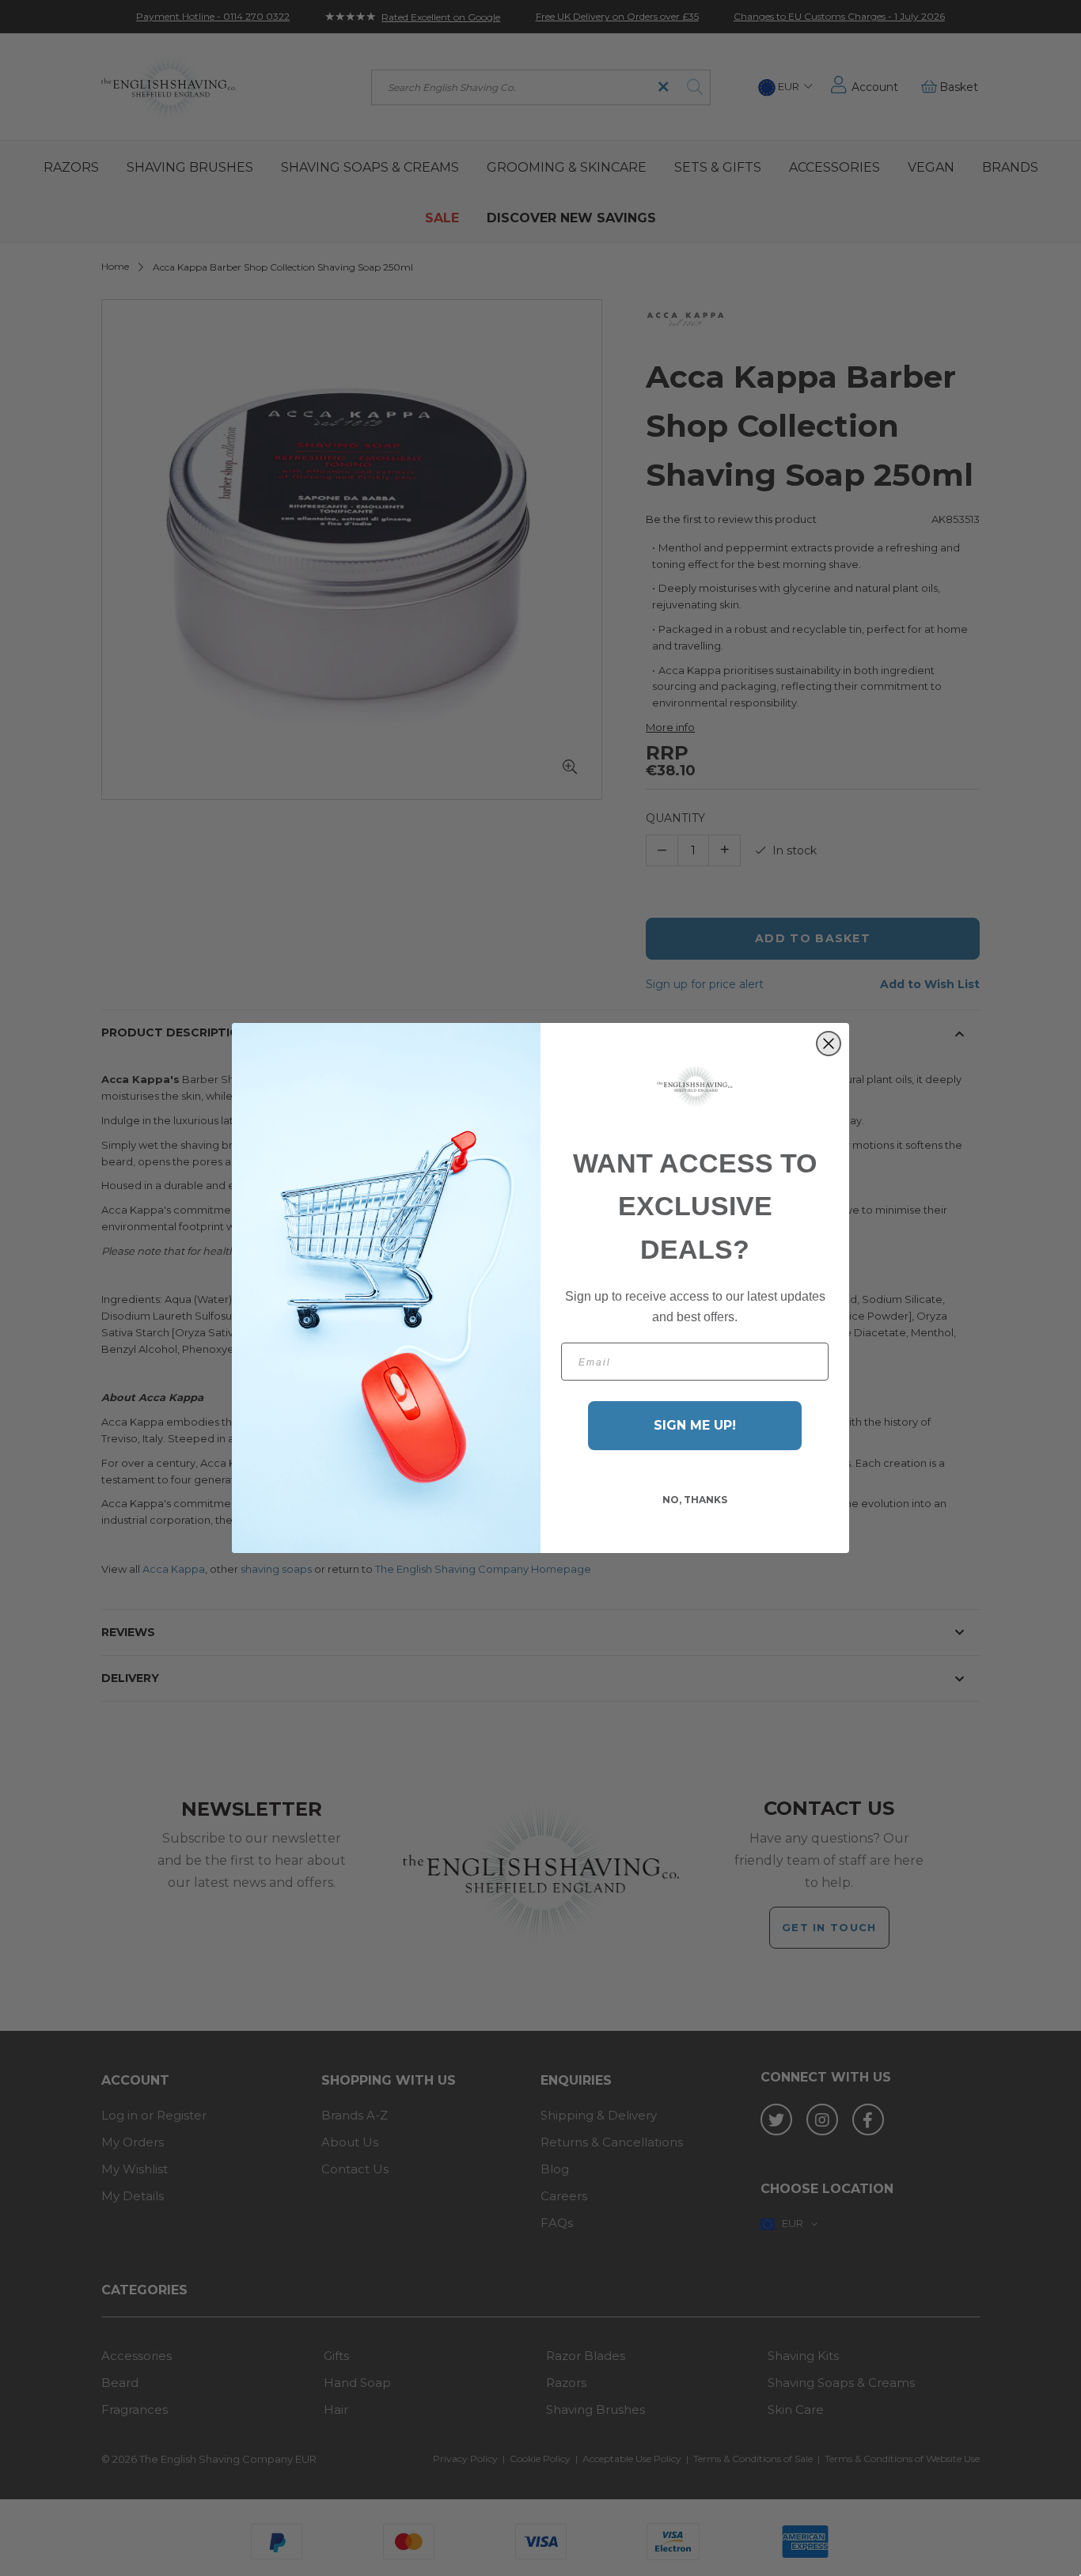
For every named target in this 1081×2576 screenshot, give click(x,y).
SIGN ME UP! (695, 1425)
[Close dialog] (829, 1044)
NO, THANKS (695, 1500)
